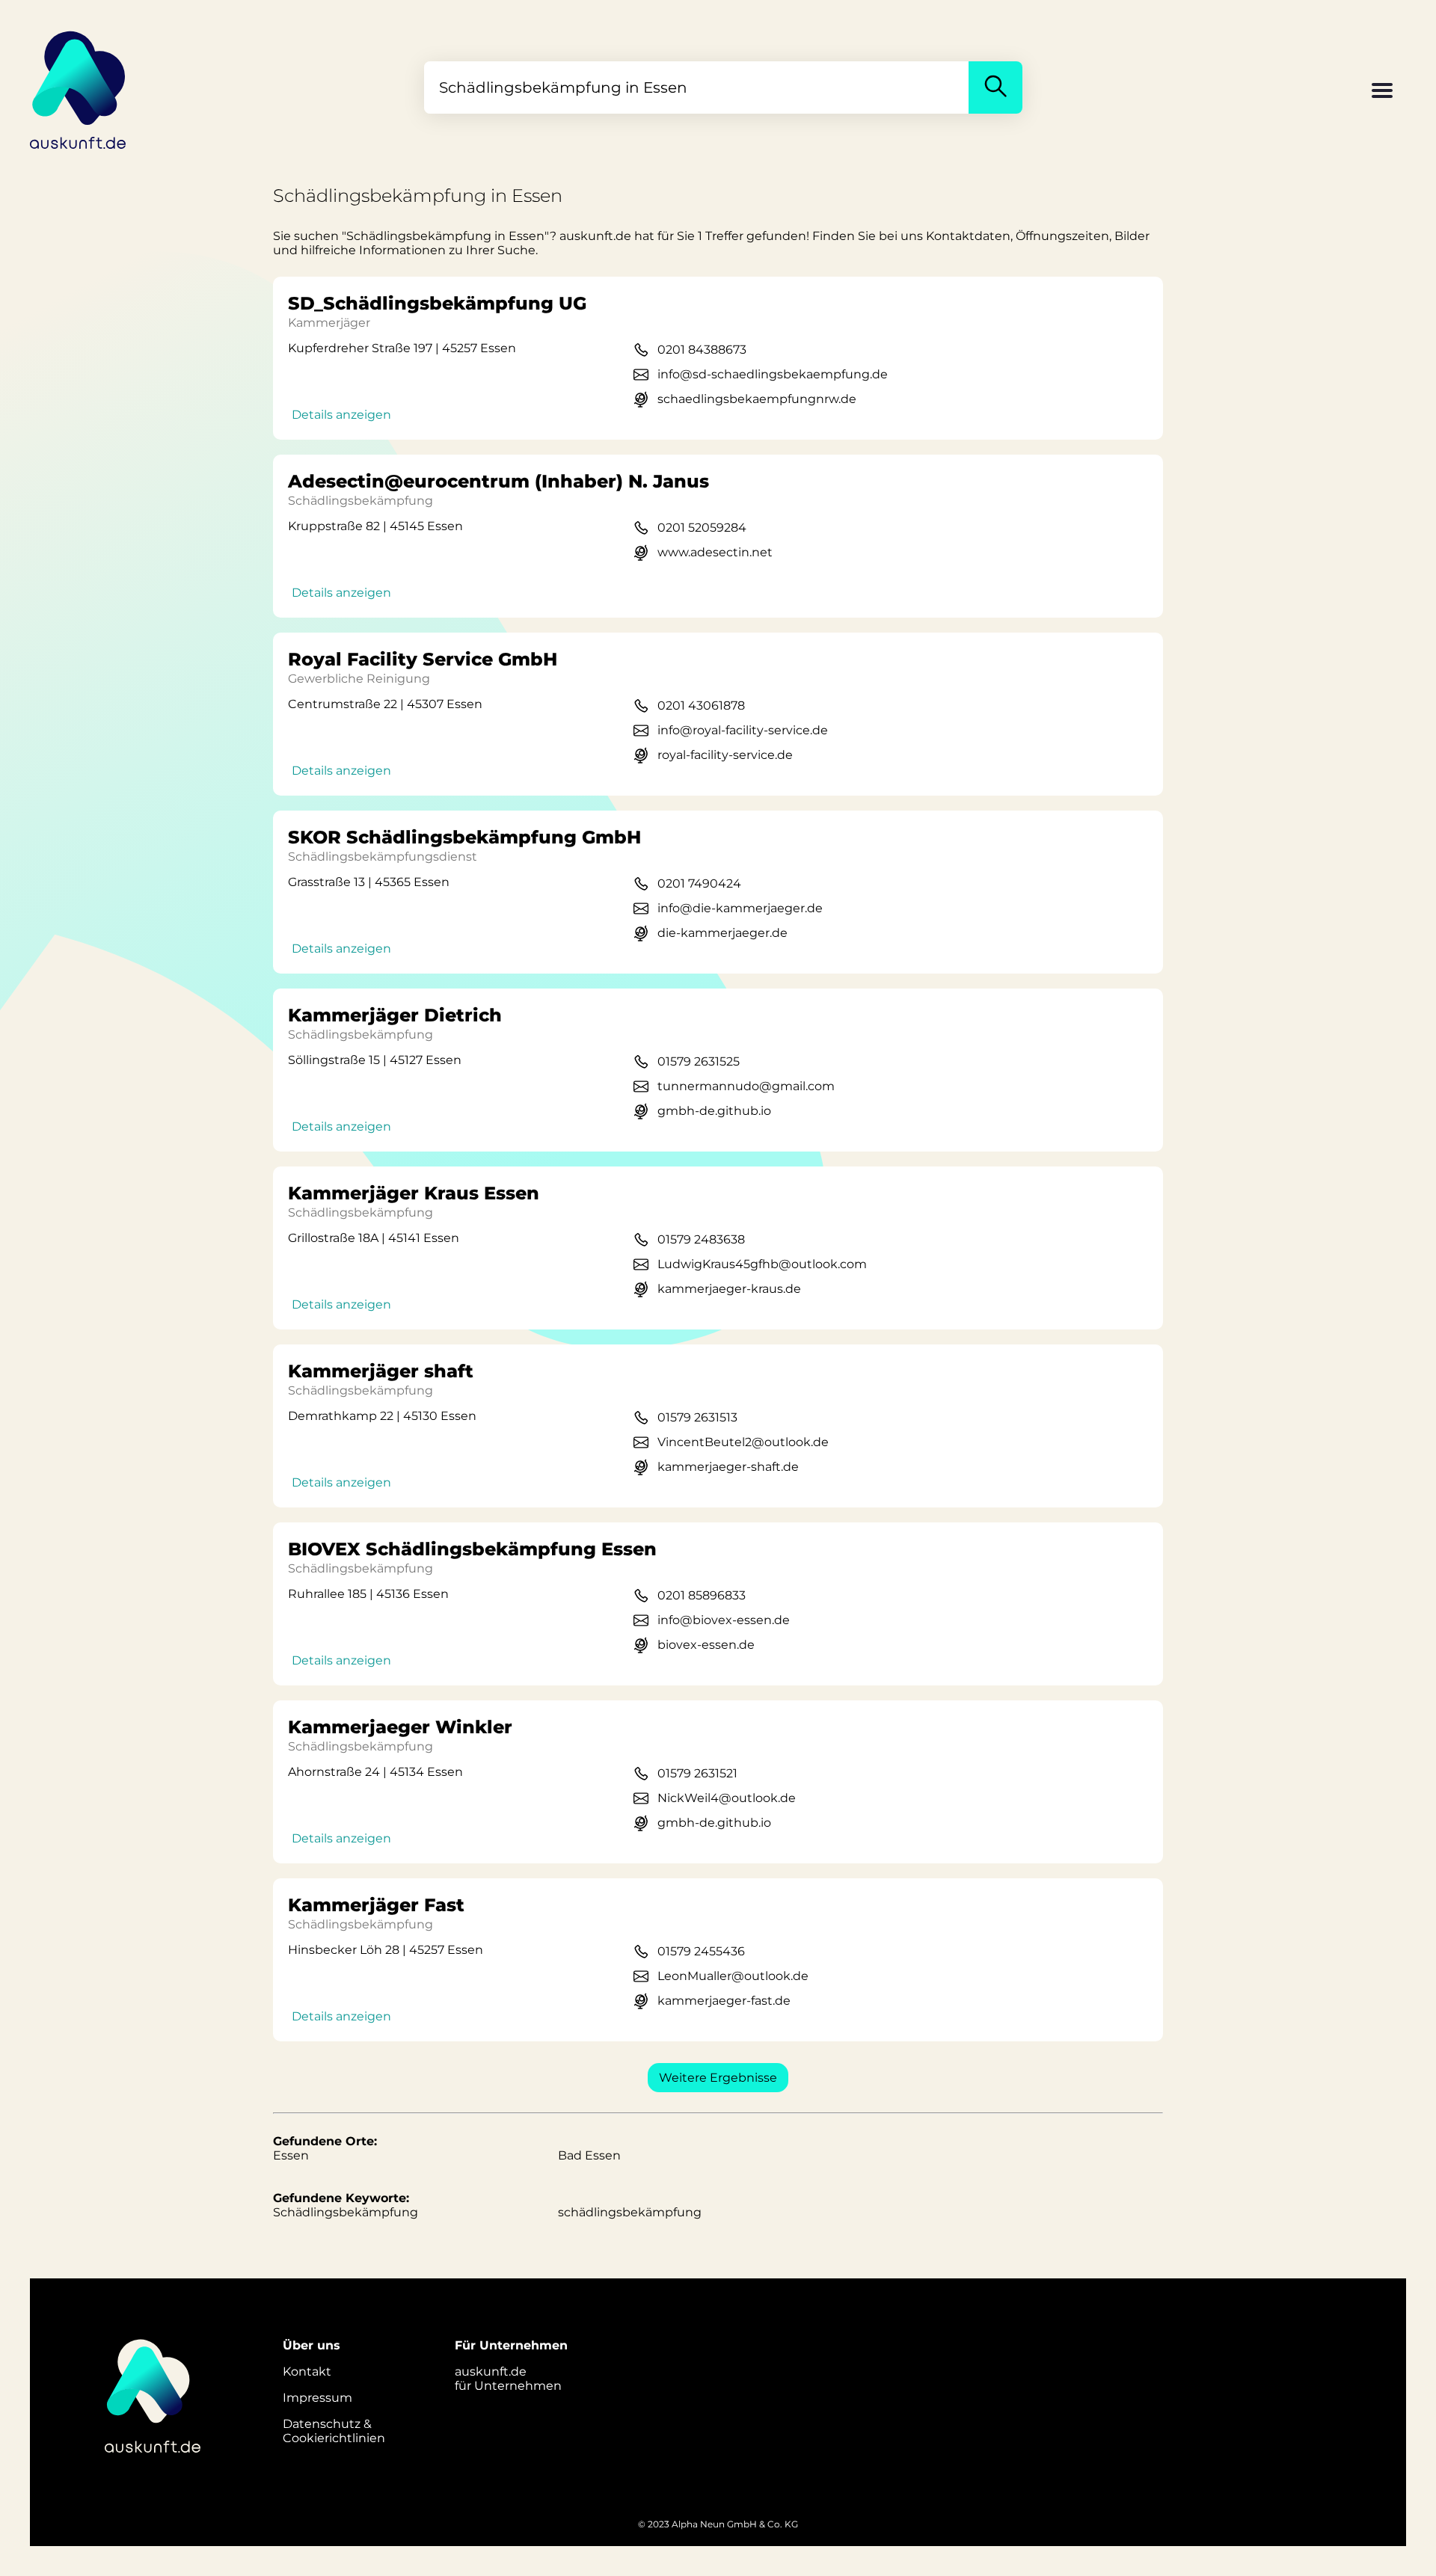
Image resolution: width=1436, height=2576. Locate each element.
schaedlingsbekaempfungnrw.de (757, 399)
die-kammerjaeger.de (722, 933)
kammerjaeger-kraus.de (729, 1289)
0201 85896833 (702, 1595)
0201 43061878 (701, 706)
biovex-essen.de (706, 1645)
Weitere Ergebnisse (718, 2078)
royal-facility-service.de (725, 755)
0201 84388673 (702, 350)
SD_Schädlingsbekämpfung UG (437, 303)
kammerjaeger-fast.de (724, 2001)
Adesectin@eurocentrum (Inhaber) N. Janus (498, 481)
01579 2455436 (701, 1951)
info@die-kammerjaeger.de (740, 908)
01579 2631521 (697, 1773)
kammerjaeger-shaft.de (728, 1467)
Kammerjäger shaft (381, 1371)
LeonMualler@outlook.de (733, 1976)
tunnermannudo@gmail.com (746, 1086)
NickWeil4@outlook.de (727, 1798)
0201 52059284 (702, 528)
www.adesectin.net (715, 552)
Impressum (317, 2398)
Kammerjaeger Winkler (400, 1727)
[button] (1382, 92)
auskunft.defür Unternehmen (508, 2379)
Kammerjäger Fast (376, 1905)
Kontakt (307, 2371)
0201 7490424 (699, 883)
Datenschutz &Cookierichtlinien (334, 2431)
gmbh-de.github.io (714, 1111)
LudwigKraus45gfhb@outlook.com (762, 1264)
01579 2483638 (701, 1239)
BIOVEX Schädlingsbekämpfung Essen (472, 1549)
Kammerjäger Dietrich (395, 1015)
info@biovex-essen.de (724, 1620)
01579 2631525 (699, 1061)
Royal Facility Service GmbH (423, 659)
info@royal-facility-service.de (743, 730)
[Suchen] (995, 87)
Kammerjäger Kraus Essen (414, 1193)
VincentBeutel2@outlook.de (743, 1442)
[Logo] (79, 87)
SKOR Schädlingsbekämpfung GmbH (464, 837)
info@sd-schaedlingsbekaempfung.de (773, 374)
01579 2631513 (697, 1417)
